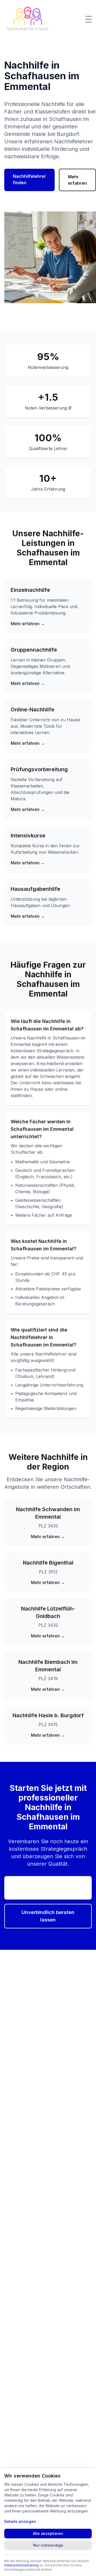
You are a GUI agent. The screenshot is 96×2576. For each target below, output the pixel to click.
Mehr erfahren (77, 180)
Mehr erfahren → (28, 624)
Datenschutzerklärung (21, 2565)
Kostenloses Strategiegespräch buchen (48, 1888)
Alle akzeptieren (48, 2533)
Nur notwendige (48, 2545)
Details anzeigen (20, 2521)
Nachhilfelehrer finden (29, 179)
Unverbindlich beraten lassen (48, 1916)
